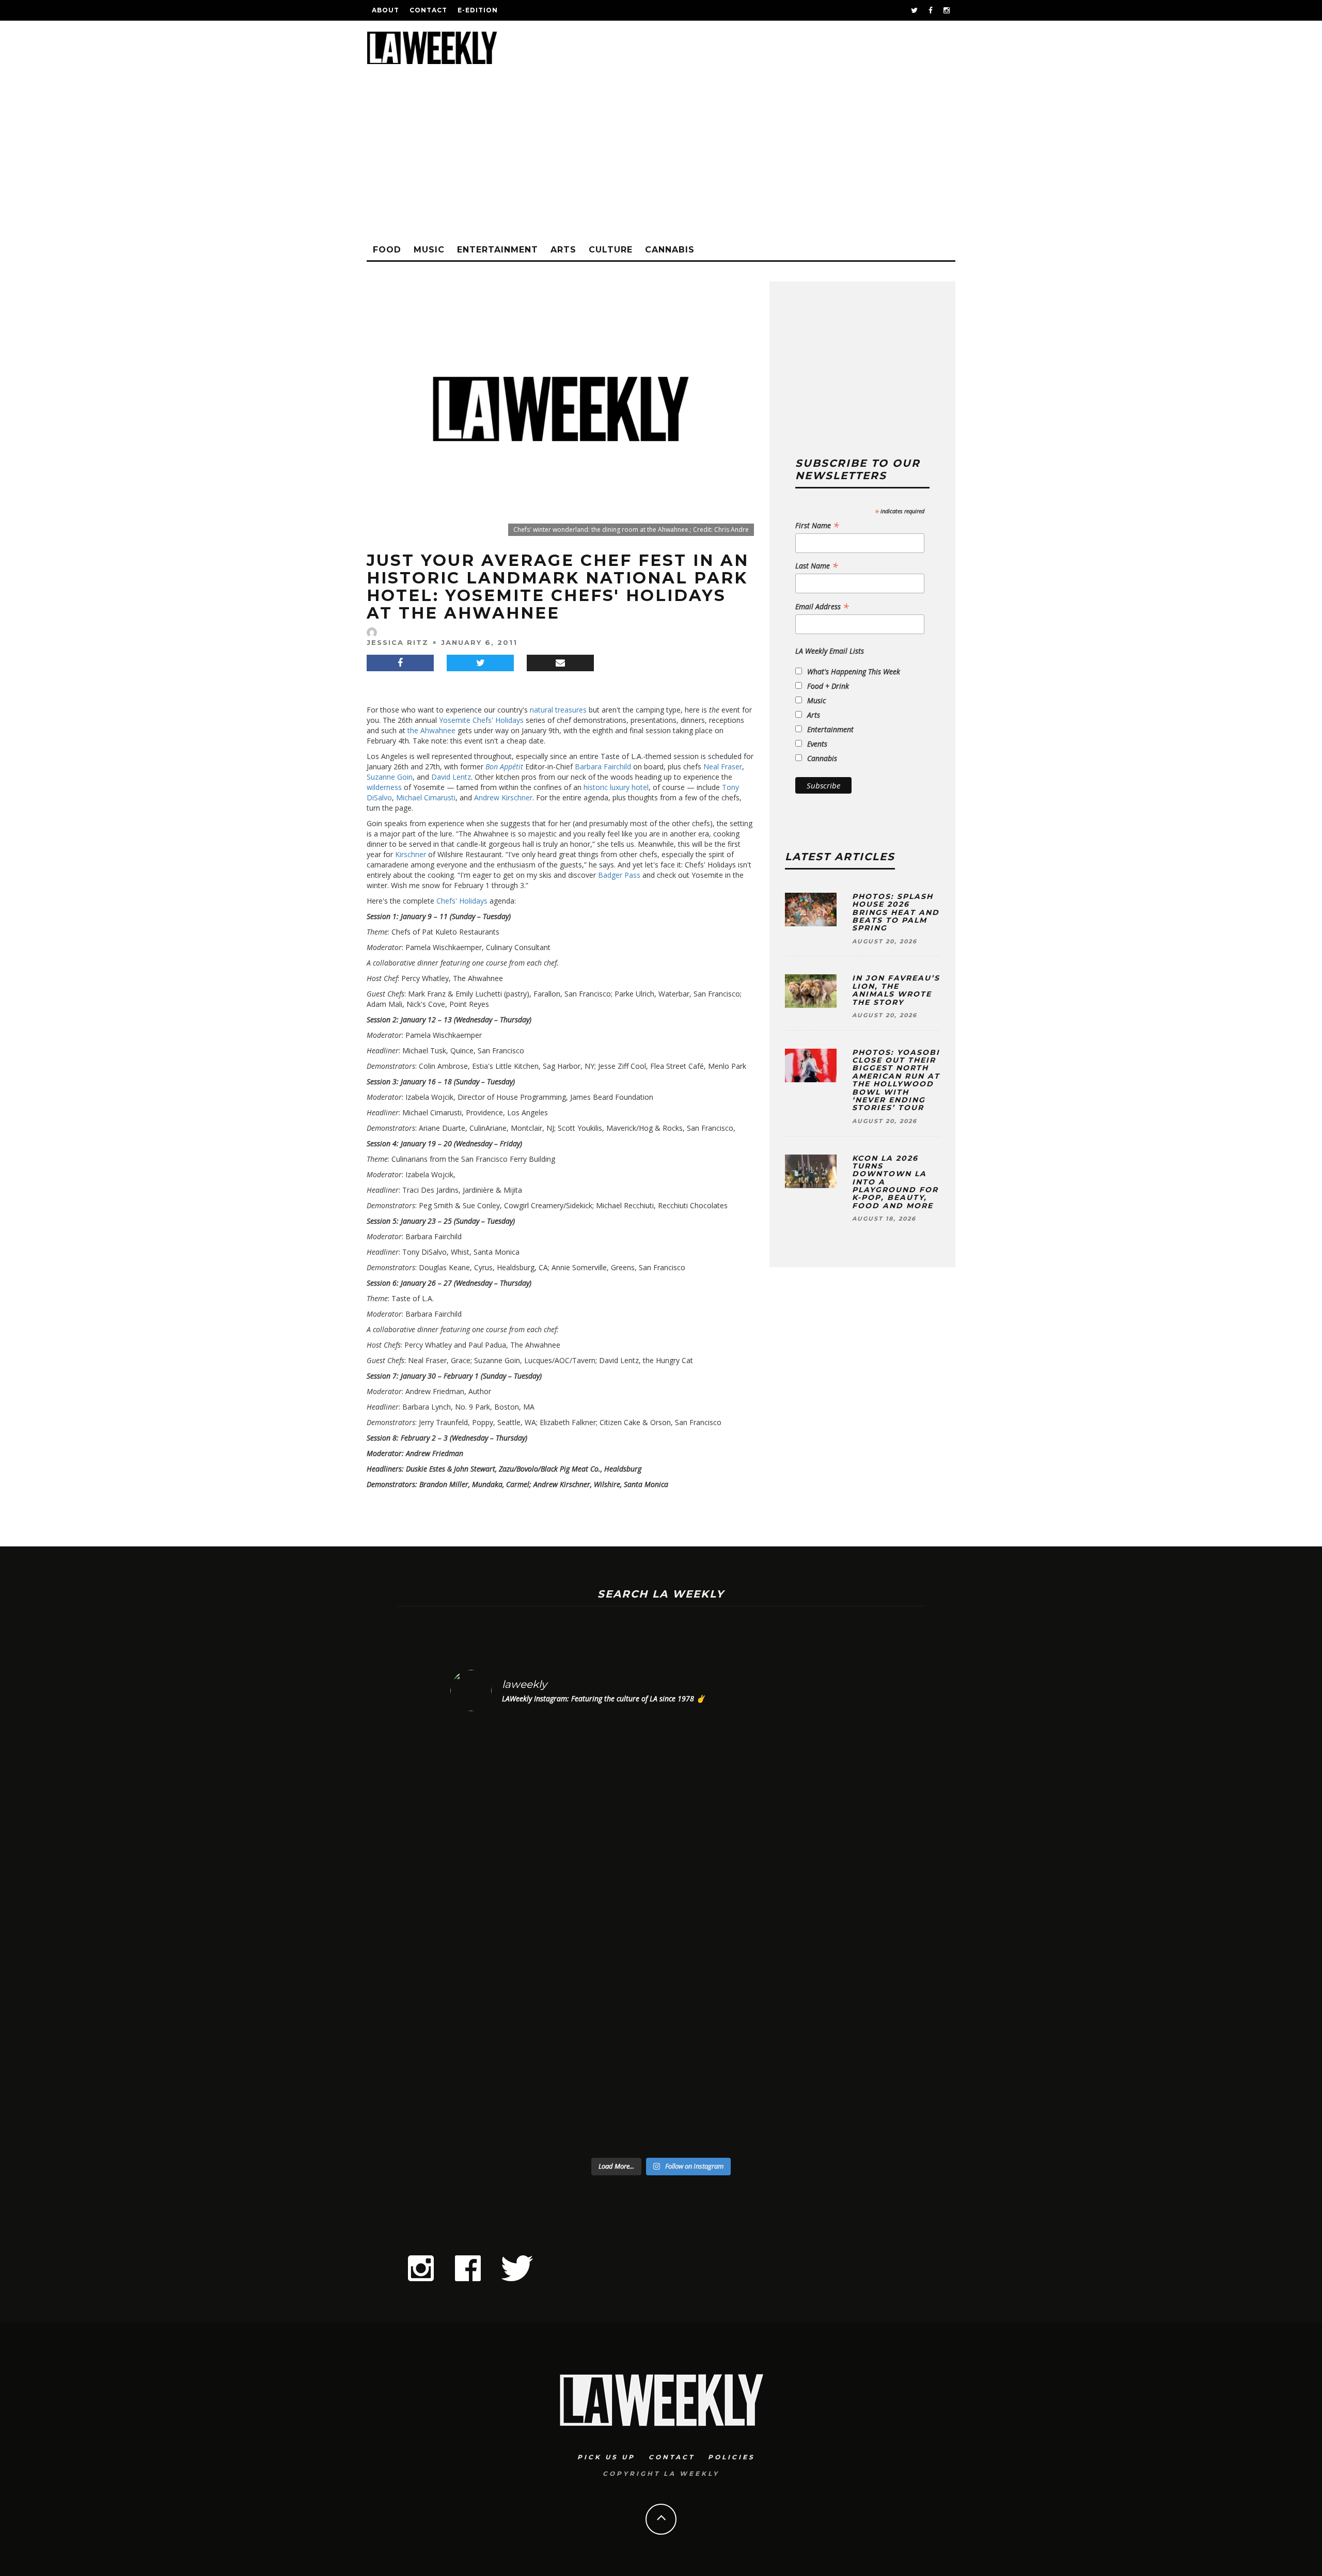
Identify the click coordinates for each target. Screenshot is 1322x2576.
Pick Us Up (606, 2457)
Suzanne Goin (390, 777)
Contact (428, 10)
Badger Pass (619, 875)
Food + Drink (828, 686)
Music (429, 250)
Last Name (817, 566)
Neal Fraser (723, 767)
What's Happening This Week (854, 671)
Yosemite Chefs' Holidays (481, 720)
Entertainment (498, 250)
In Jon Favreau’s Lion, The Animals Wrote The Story (896, 990)
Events (817, 744)
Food (387, 250)
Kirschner (411, 854)
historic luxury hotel (616, 787)
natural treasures (558, 710)
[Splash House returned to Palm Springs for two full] (501, 1936)
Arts (563, 250)
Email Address (822, 607)
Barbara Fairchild (603, 767)
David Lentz (451, 777)
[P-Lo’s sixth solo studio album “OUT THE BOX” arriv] (821, 1936)
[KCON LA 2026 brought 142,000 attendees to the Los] (714, 1936)
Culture (611, 250)
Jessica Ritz (398, 642)
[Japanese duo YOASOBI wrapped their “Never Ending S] (608, 1936)
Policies (731, 2457)
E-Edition (478, 10)
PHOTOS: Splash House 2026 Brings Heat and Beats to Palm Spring (896, 912)
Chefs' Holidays (462, 901)
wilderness (384, 787)
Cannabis (670, 250)
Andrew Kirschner (503, 797)
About (385, 10)
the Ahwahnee (431, 730)
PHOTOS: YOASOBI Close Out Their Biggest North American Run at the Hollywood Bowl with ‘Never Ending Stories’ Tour (896, 1080)
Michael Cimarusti (426, 797)
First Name (817, 526)
